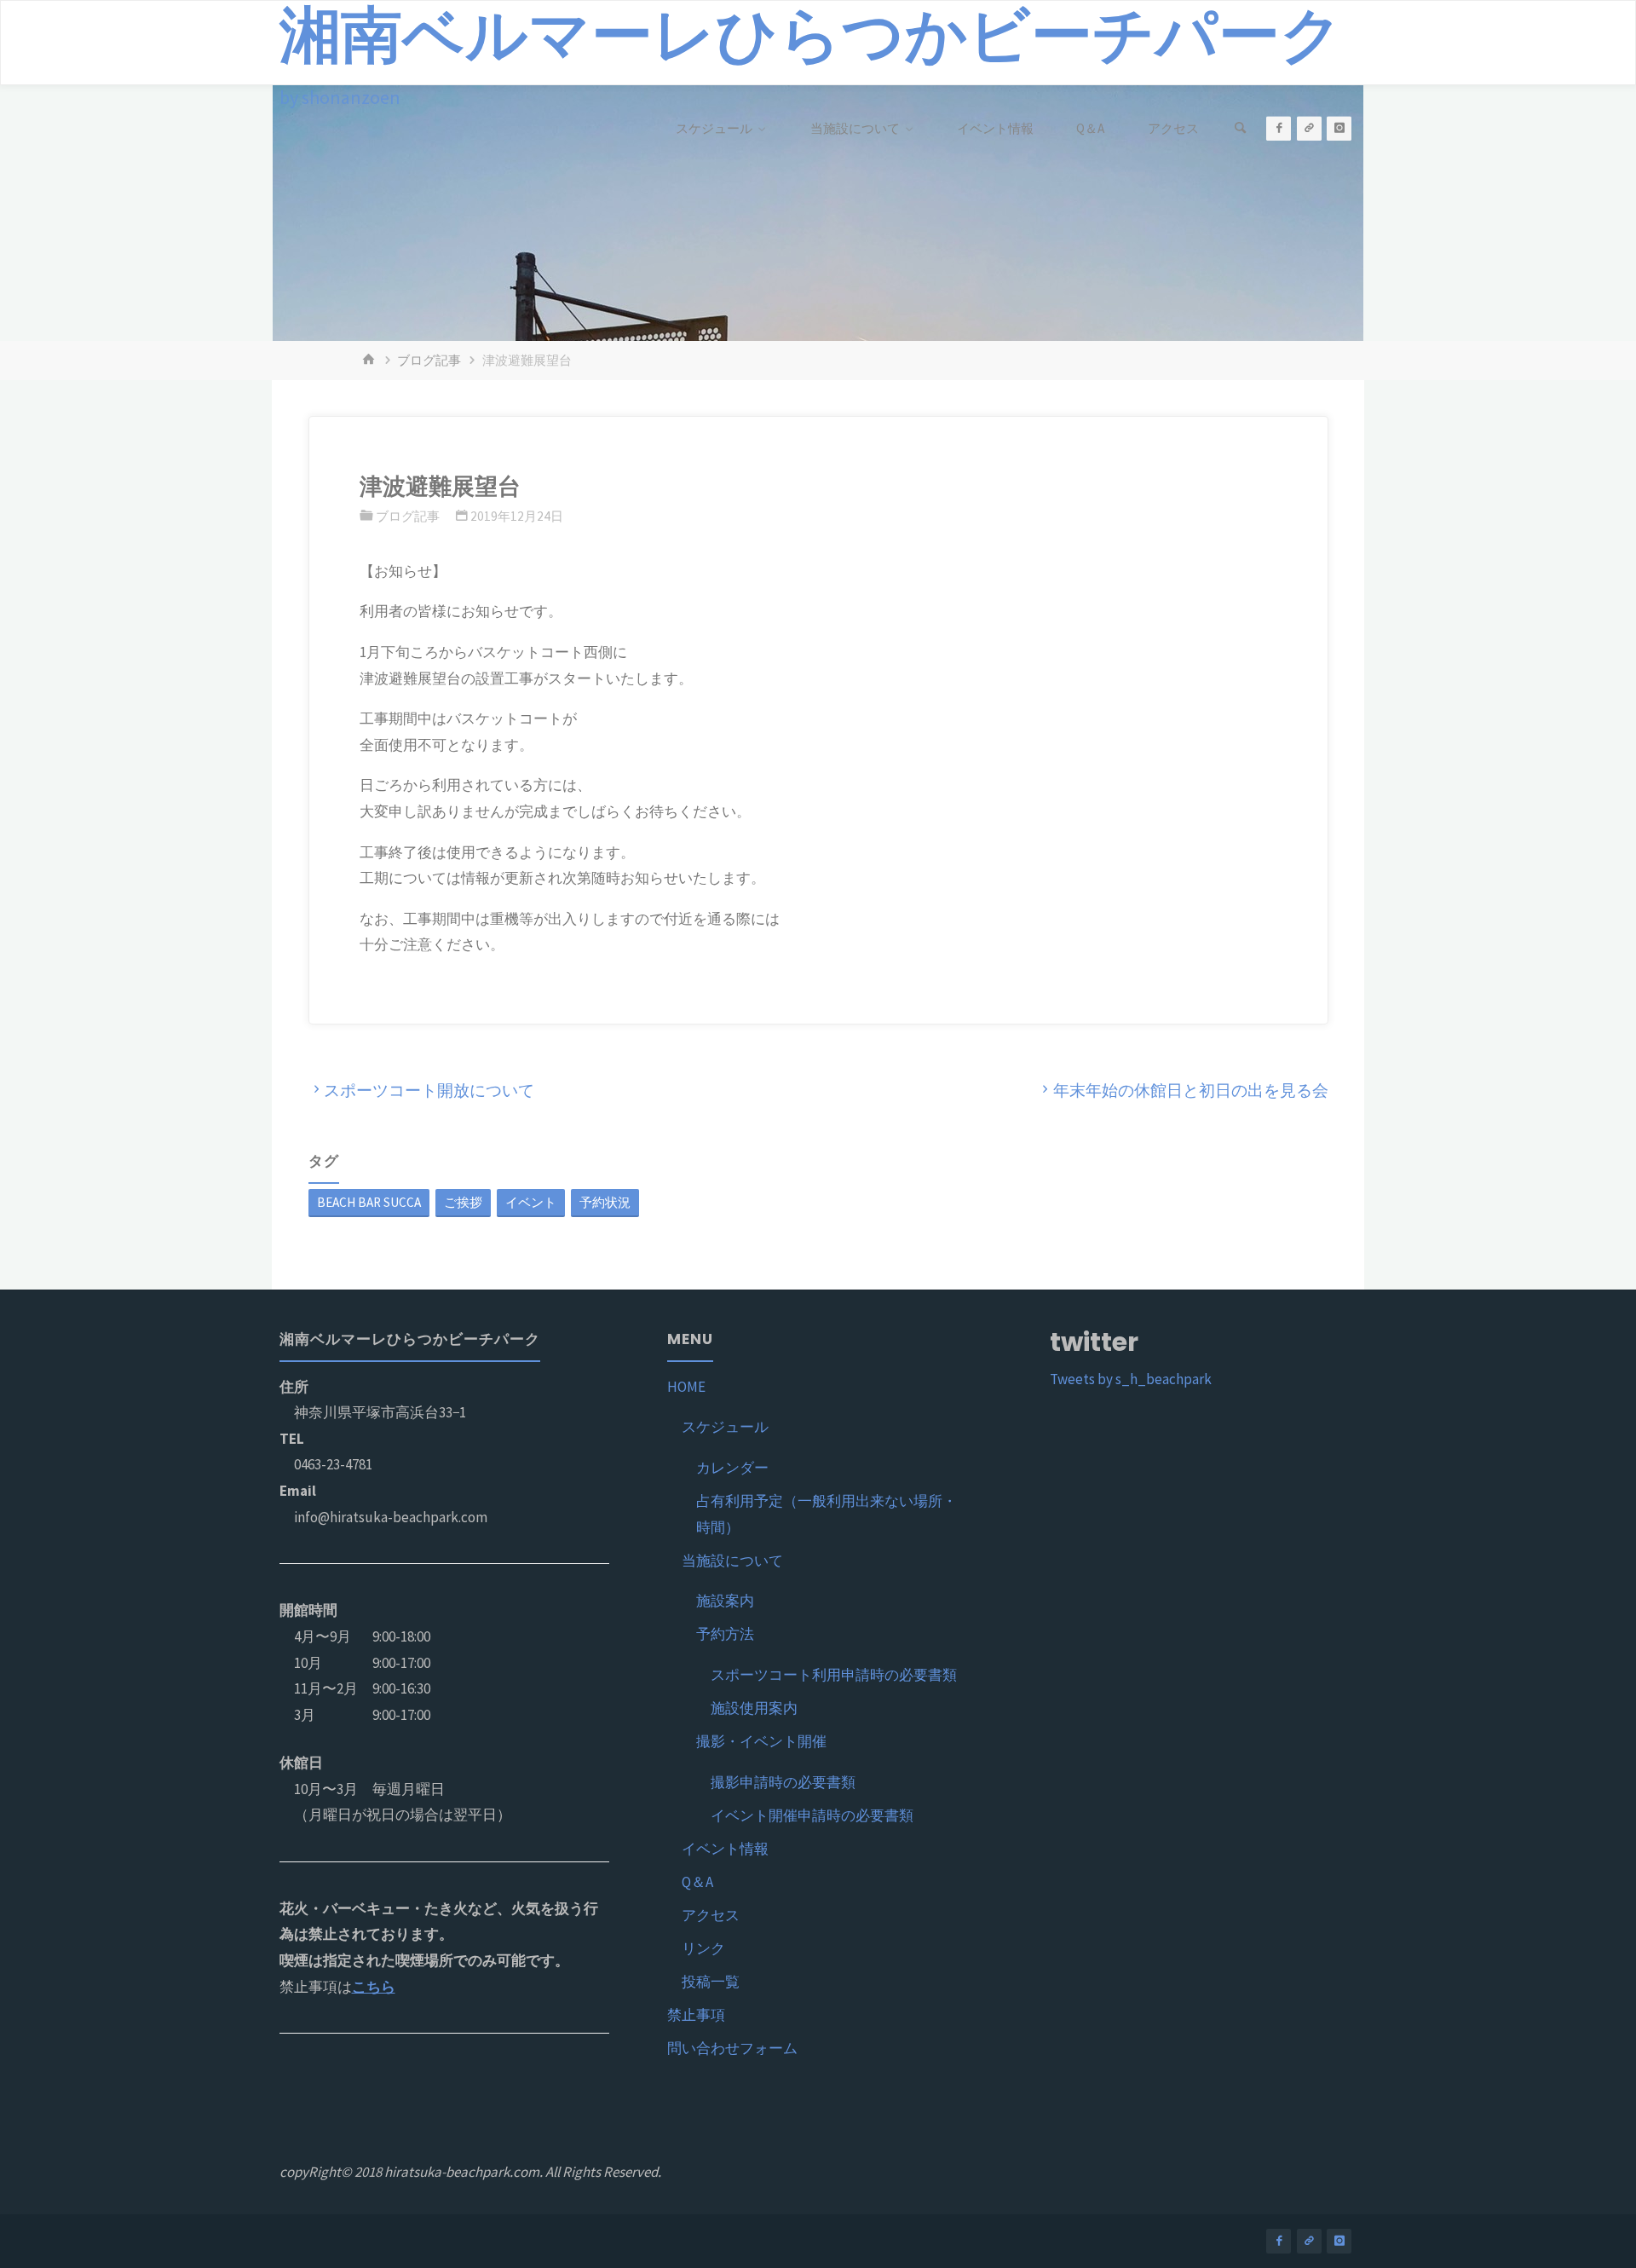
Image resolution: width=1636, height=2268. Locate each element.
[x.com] (1309, 128)
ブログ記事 (429, 360)
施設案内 (725, 1601)
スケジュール (725, 1427)
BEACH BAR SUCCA (369, 1202)
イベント (531, 1202)
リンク (703, 1948)
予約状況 (605, 1202)
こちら (374, 1987)
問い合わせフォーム (732, 2048)
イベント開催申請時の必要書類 (812, 1815)
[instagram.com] (1339, 128)
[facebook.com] (1279, 128)
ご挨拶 (463, 1202)
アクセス (711, 1915)
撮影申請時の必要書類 (783, 1782)
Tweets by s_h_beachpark (1131, 1379)
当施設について (732, 1561)
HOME (686, 1387)
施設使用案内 (754, 1708)
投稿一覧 (711, 1982)
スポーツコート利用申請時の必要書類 (834, 1675)
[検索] (1240, 129)
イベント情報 (725, 1849)
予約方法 (725, 1634)
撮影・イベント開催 (761, 1741)
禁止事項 (696, 2015)
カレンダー (732, 1468)
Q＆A (697, 1882)
